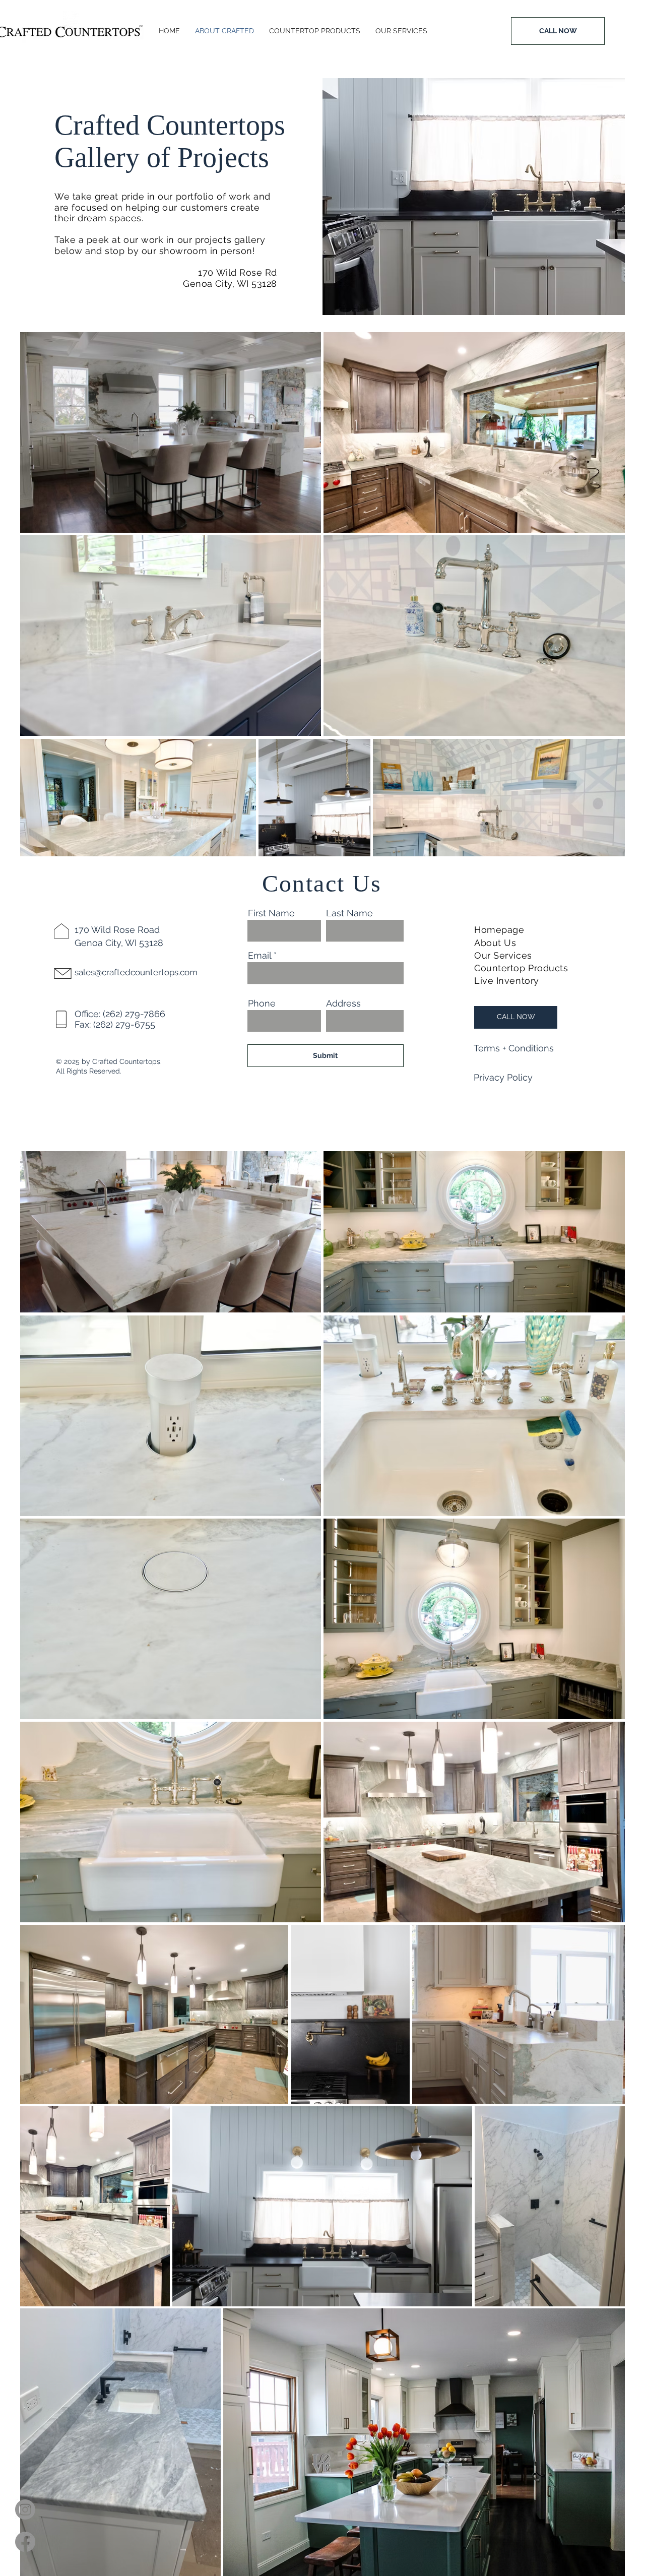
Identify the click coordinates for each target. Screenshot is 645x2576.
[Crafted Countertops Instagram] (25, 2509)
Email (260, 956)
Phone (262, 1003)
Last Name (349, 913)
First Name (271, 913)
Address (343, 1003)
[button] (515, 1048)
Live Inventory (507, 981)
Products (550, 968)
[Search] (309, 280)
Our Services (503, 955)
